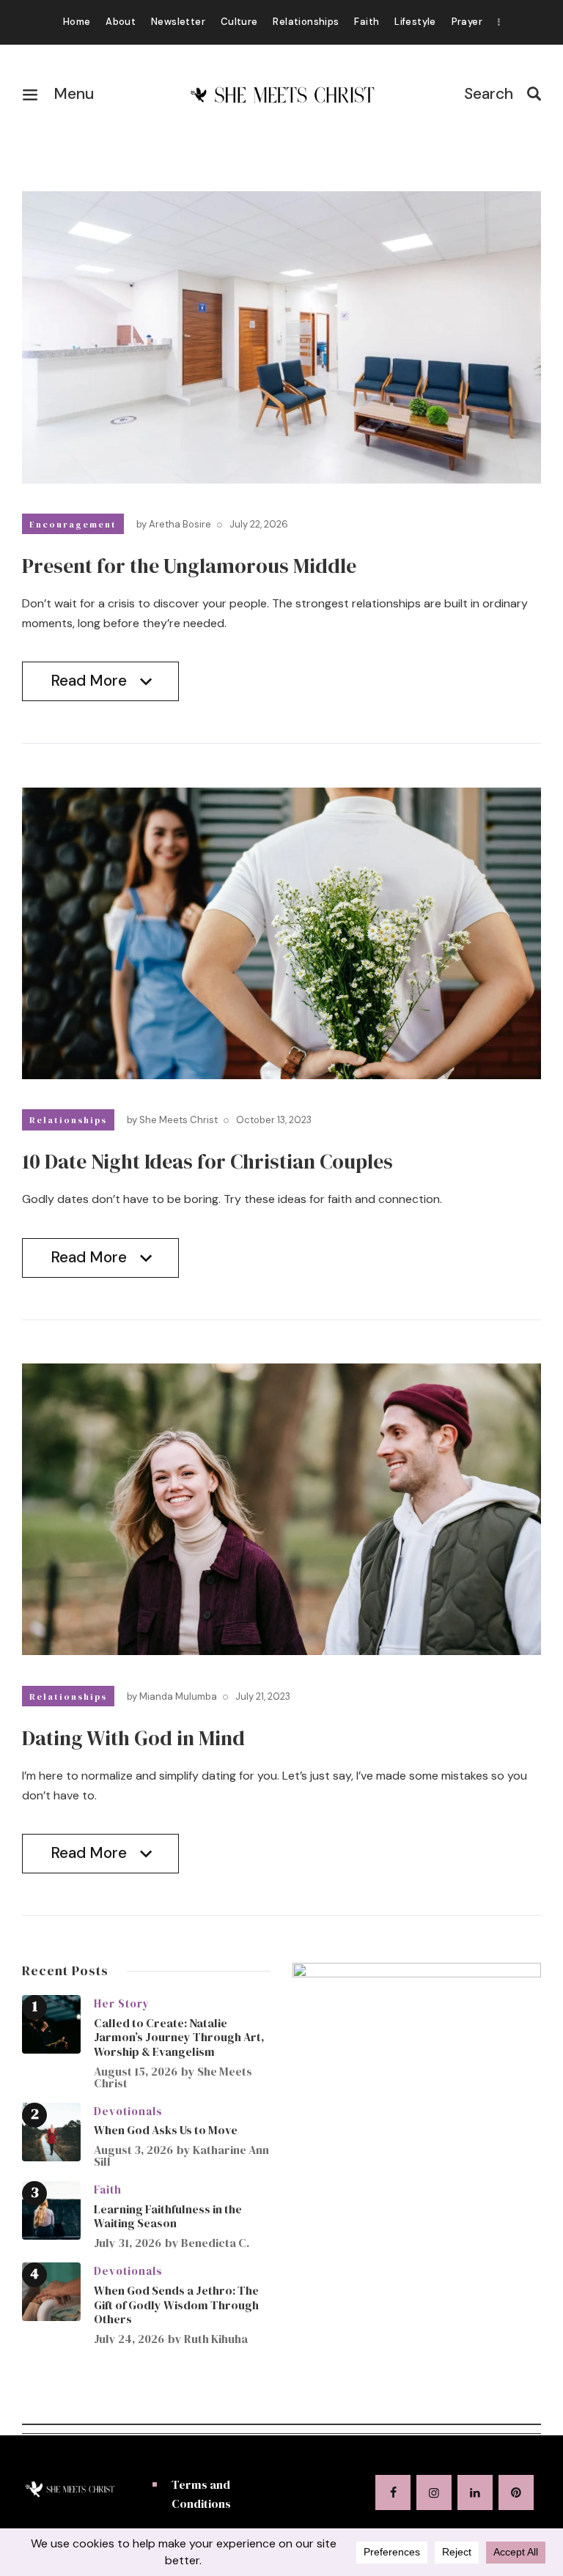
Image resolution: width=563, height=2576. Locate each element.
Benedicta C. (215, 2243)
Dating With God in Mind (133, 1738)
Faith (108, 2190)
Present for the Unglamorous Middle (189, 566)
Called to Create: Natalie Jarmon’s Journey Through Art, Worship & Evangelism (179, 2037)
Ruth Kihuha (216, 2339)
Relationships (68, 1120)
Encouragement (73, 525)
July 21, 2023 (263, 1696)
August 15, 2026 (136, 2071)
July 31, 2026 (128, 2243)
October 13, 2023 (274, 1120)
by (174, 524)
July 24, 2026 (129, 2339)
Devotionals (128, 2111)
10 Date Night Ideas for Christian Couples (207, 1161)
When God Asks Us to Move (166, 2130)
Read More (89, 686)
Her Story (122, 2003)
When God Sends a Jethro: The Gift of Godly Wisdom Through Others (176, 2305)
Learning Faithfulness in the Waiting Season (168, 2216)
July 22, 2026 (259, 524)
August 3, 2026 (133, 2150)
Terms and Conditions (201, 2494)
